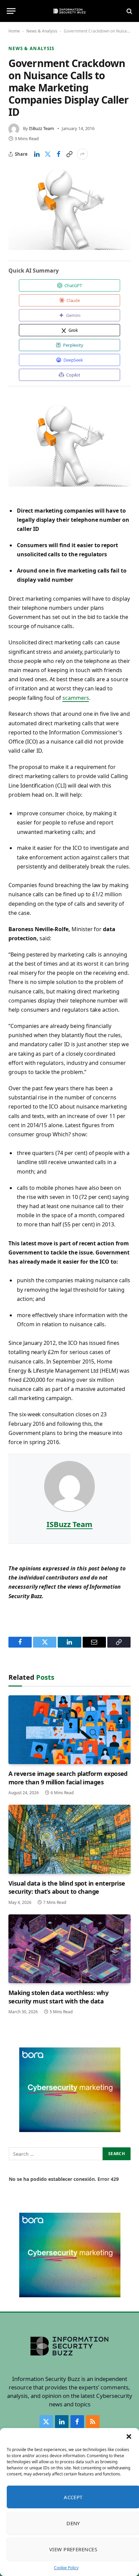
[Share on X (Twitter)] (48, 154)
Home (14, 31)
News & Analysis (42, 31)
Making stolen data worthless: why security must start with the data (58, 1997)
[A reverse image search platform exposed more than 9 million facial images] (69, 1730)
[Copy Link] (69, 154)
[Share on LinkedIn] (37, 154)
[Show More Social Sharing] (82, 154)
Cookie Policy (66, 2568)
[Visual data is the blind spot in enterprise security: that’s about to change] (69, 1839)
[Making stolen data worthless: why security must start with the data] (69, 1949)
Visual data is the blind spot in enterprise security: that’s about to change (67, 1887)
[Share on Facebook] (58, 154)
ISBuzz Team (41, 128)
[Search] (129, 11)
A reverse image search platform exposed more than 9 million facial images (68, 1778)
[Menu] (11, 11)
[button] (129, 2437)
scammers (76, 698)
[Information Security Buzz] (69, 11)
